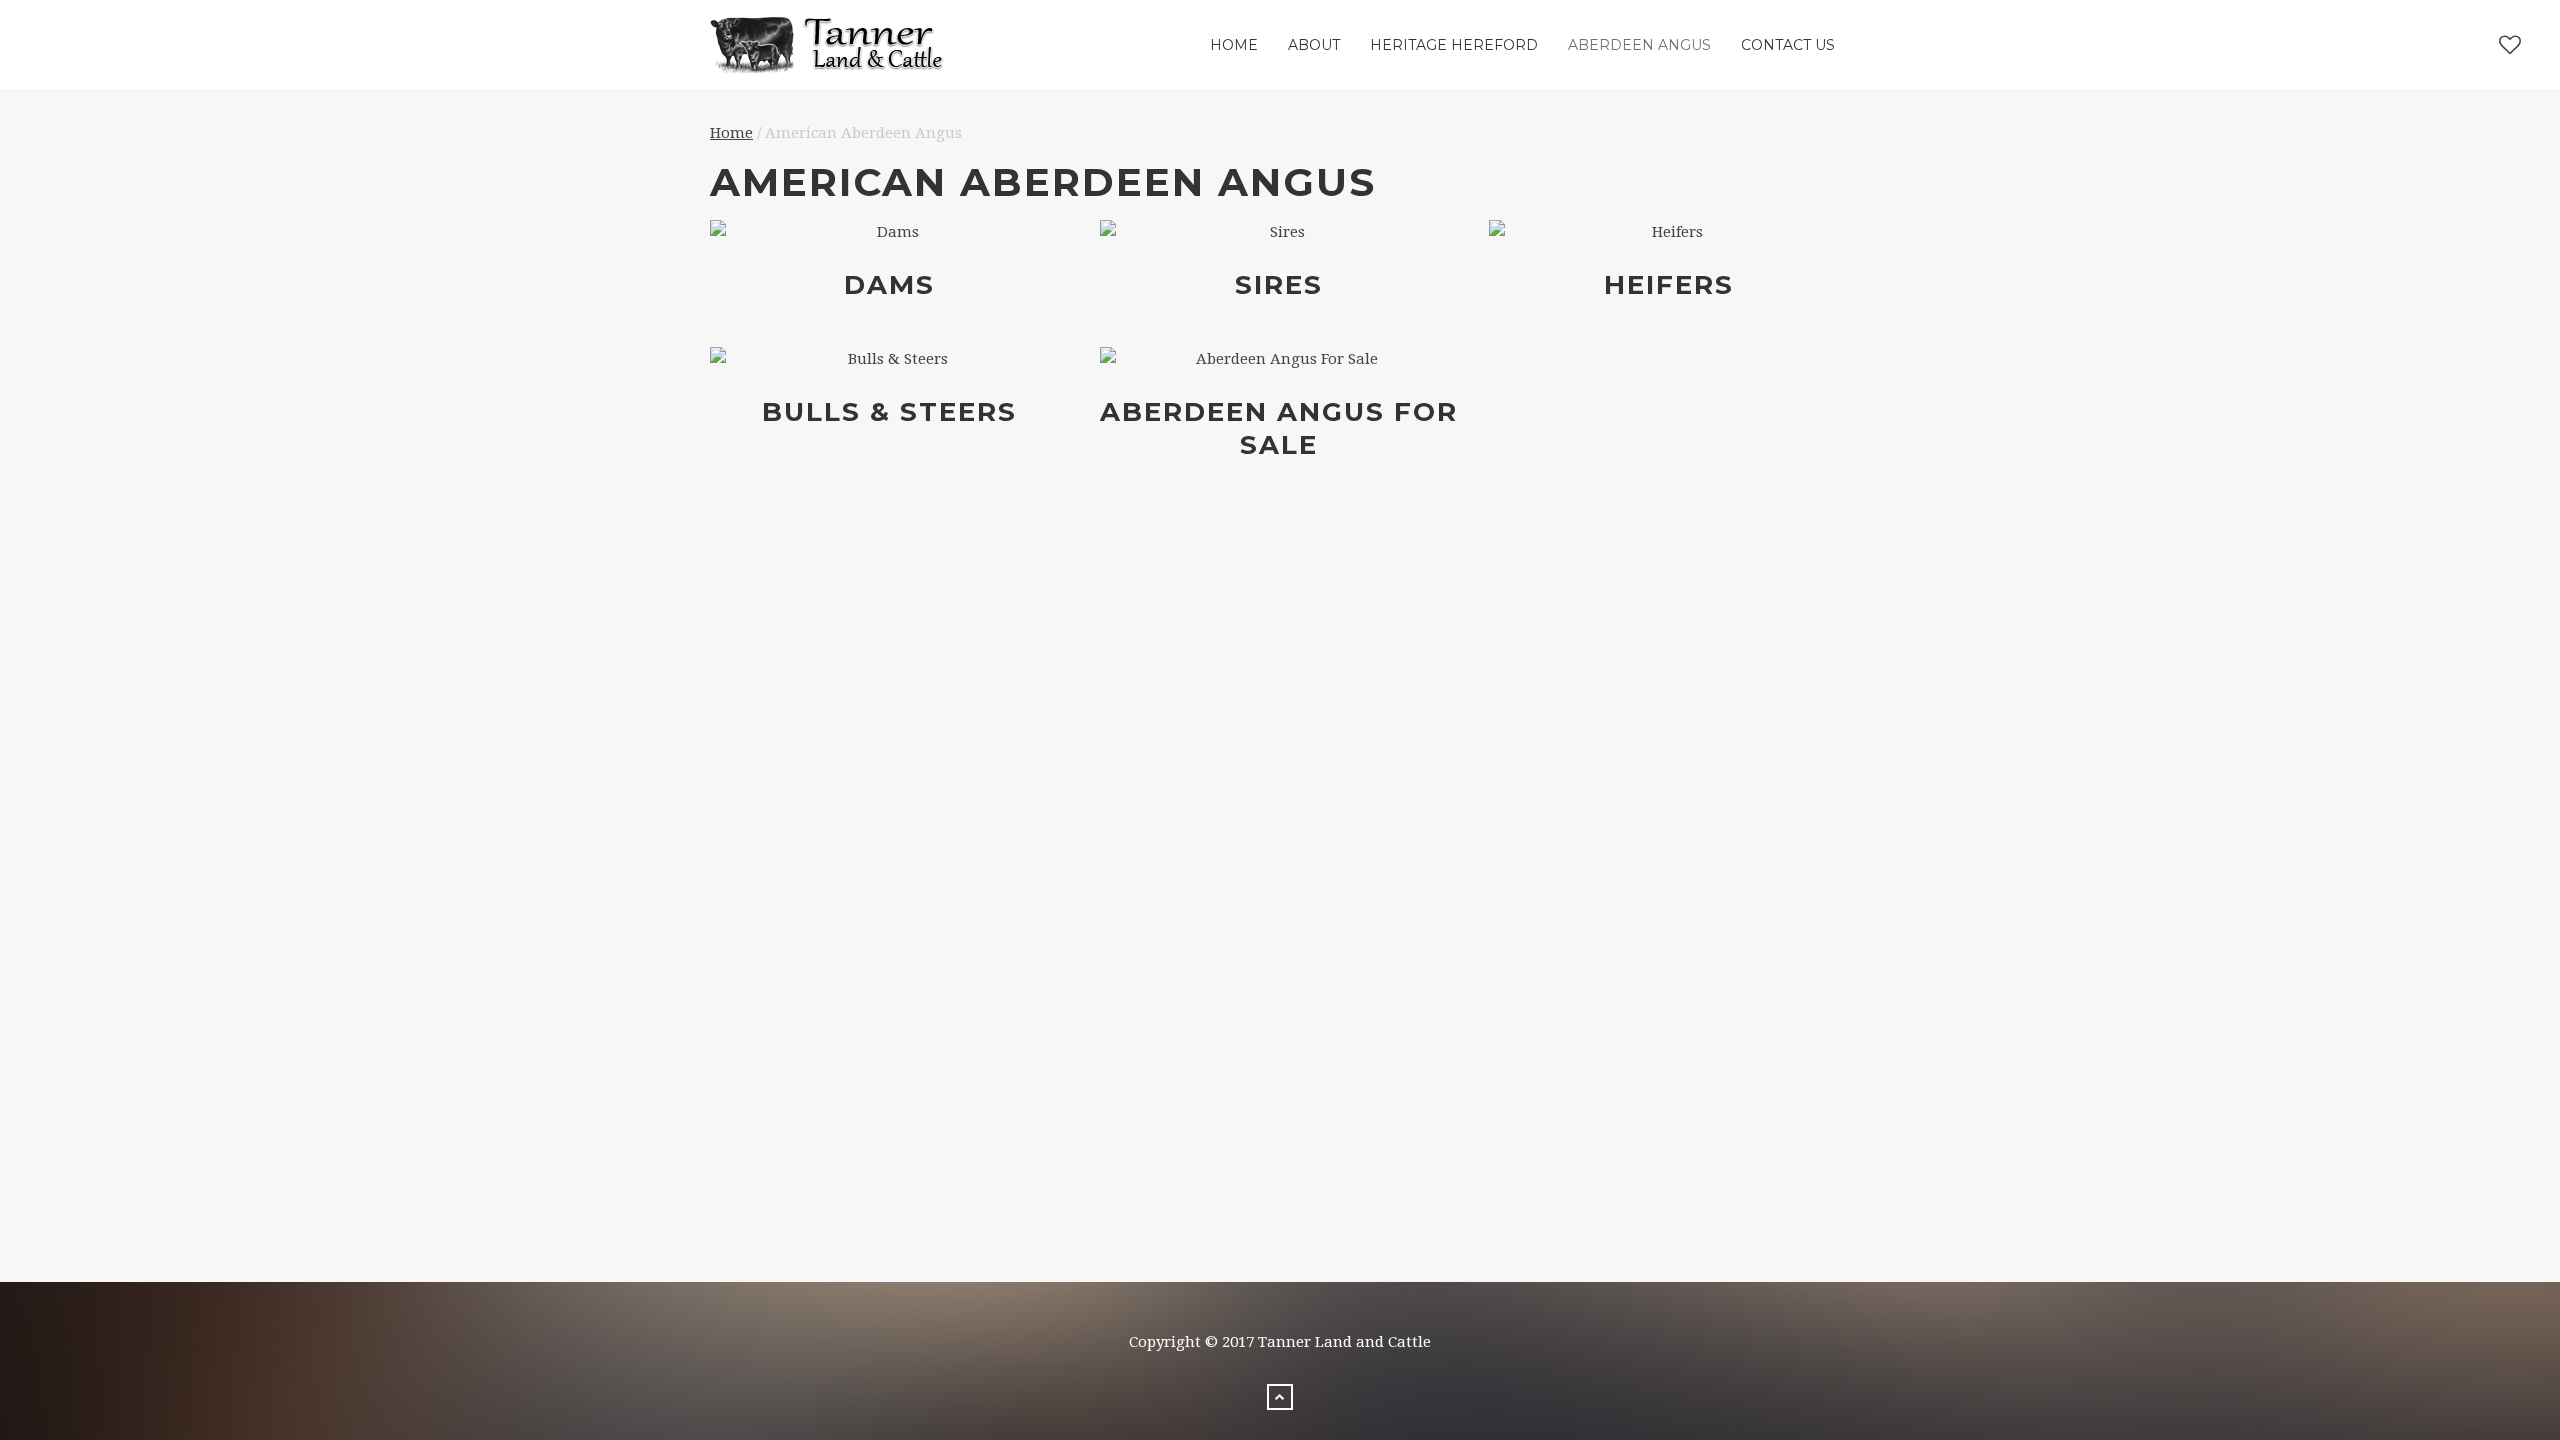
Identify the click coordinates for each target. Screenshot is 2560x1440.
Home (1234, 45)
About (1314, 45)
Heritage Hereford (1454, 45)
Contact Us (1788, 45)
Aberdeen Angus (1639, 45)
